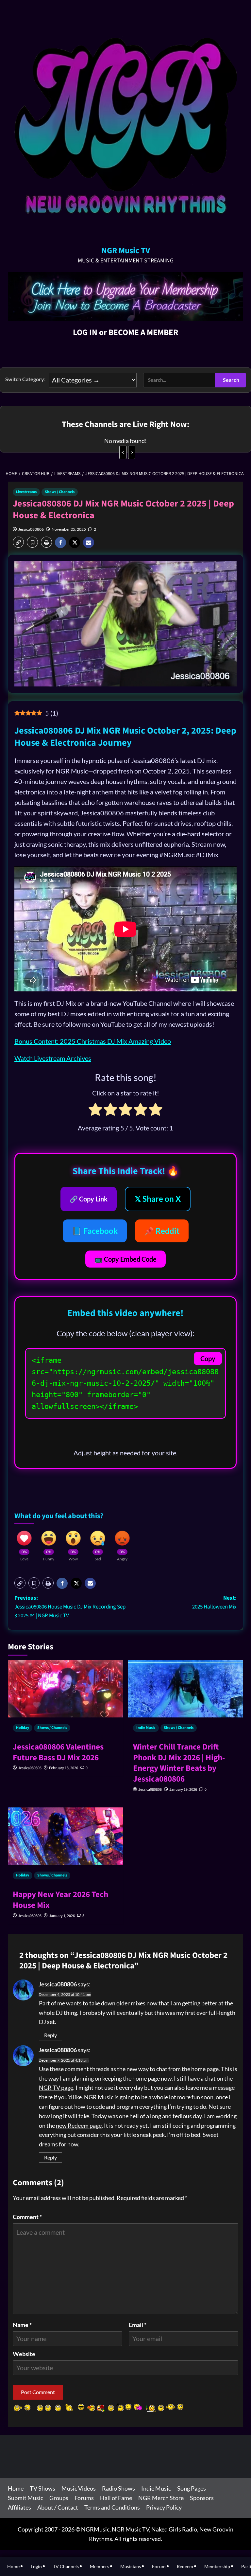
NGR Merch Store (161, 2498)
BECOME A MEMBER (143, 332)
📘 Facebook (95, 1231)
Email (138, 2325)
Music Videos (79, 2488)
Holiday (23, 1728)
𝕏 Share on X (158, 1199)
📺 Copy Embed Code (125, 1259)
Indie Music (146, 1728)
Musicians (131, 2566)
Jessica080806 (31, 529)
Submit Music (25, 2498)
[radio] (95, 1110)
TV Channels (66, 2566)
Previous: (70, 1607)
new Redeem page (79, 2125)
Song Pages (192, 2488)
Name (22, 2325)
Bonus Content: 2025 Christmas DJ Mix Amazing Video (93, 1041)
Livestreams (26, 492)
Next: (214, 1602)
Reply (50, 2035)
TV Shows (42, 2488)
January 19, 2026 (183, 1790)
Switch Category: (25, 379)
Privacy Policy (164, 2507)
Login (36, 2566)
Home (16, 2488)
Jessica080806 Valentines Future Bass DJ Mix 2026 (58, 1752)
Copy (208, 1359)
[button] (18, 542)
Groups (59, 2498)
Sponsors (202, 2498)
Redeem (185, 2566)
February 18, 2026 (64, 1768)
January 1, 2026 (62, 1916)
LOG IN (85, 332)
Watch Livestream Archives (53, 1058)
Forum (159, 2566)
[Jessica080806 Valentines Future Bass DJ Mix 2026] (66, 1698)
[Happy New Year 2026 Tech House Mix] (66, 1846)
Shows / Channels (60, 492)
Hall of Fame (116, 2498)
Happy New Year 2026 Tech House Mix (60, 1900)
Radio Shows (118, 2488)
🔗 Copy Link (89, 1199)
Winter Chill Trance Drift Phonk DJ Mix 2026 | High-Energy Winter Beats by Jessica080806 (179, 1763)
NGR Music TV (126, 251)
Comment (27, 2217)
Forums (84, 2498)
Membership (217, 2566)
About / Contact (58, 2507)
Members (100, 2566)
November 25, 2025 (69, 529)
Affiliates (19, 2507)
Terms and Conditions (112, 2507)
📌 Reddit (162, 1231)
